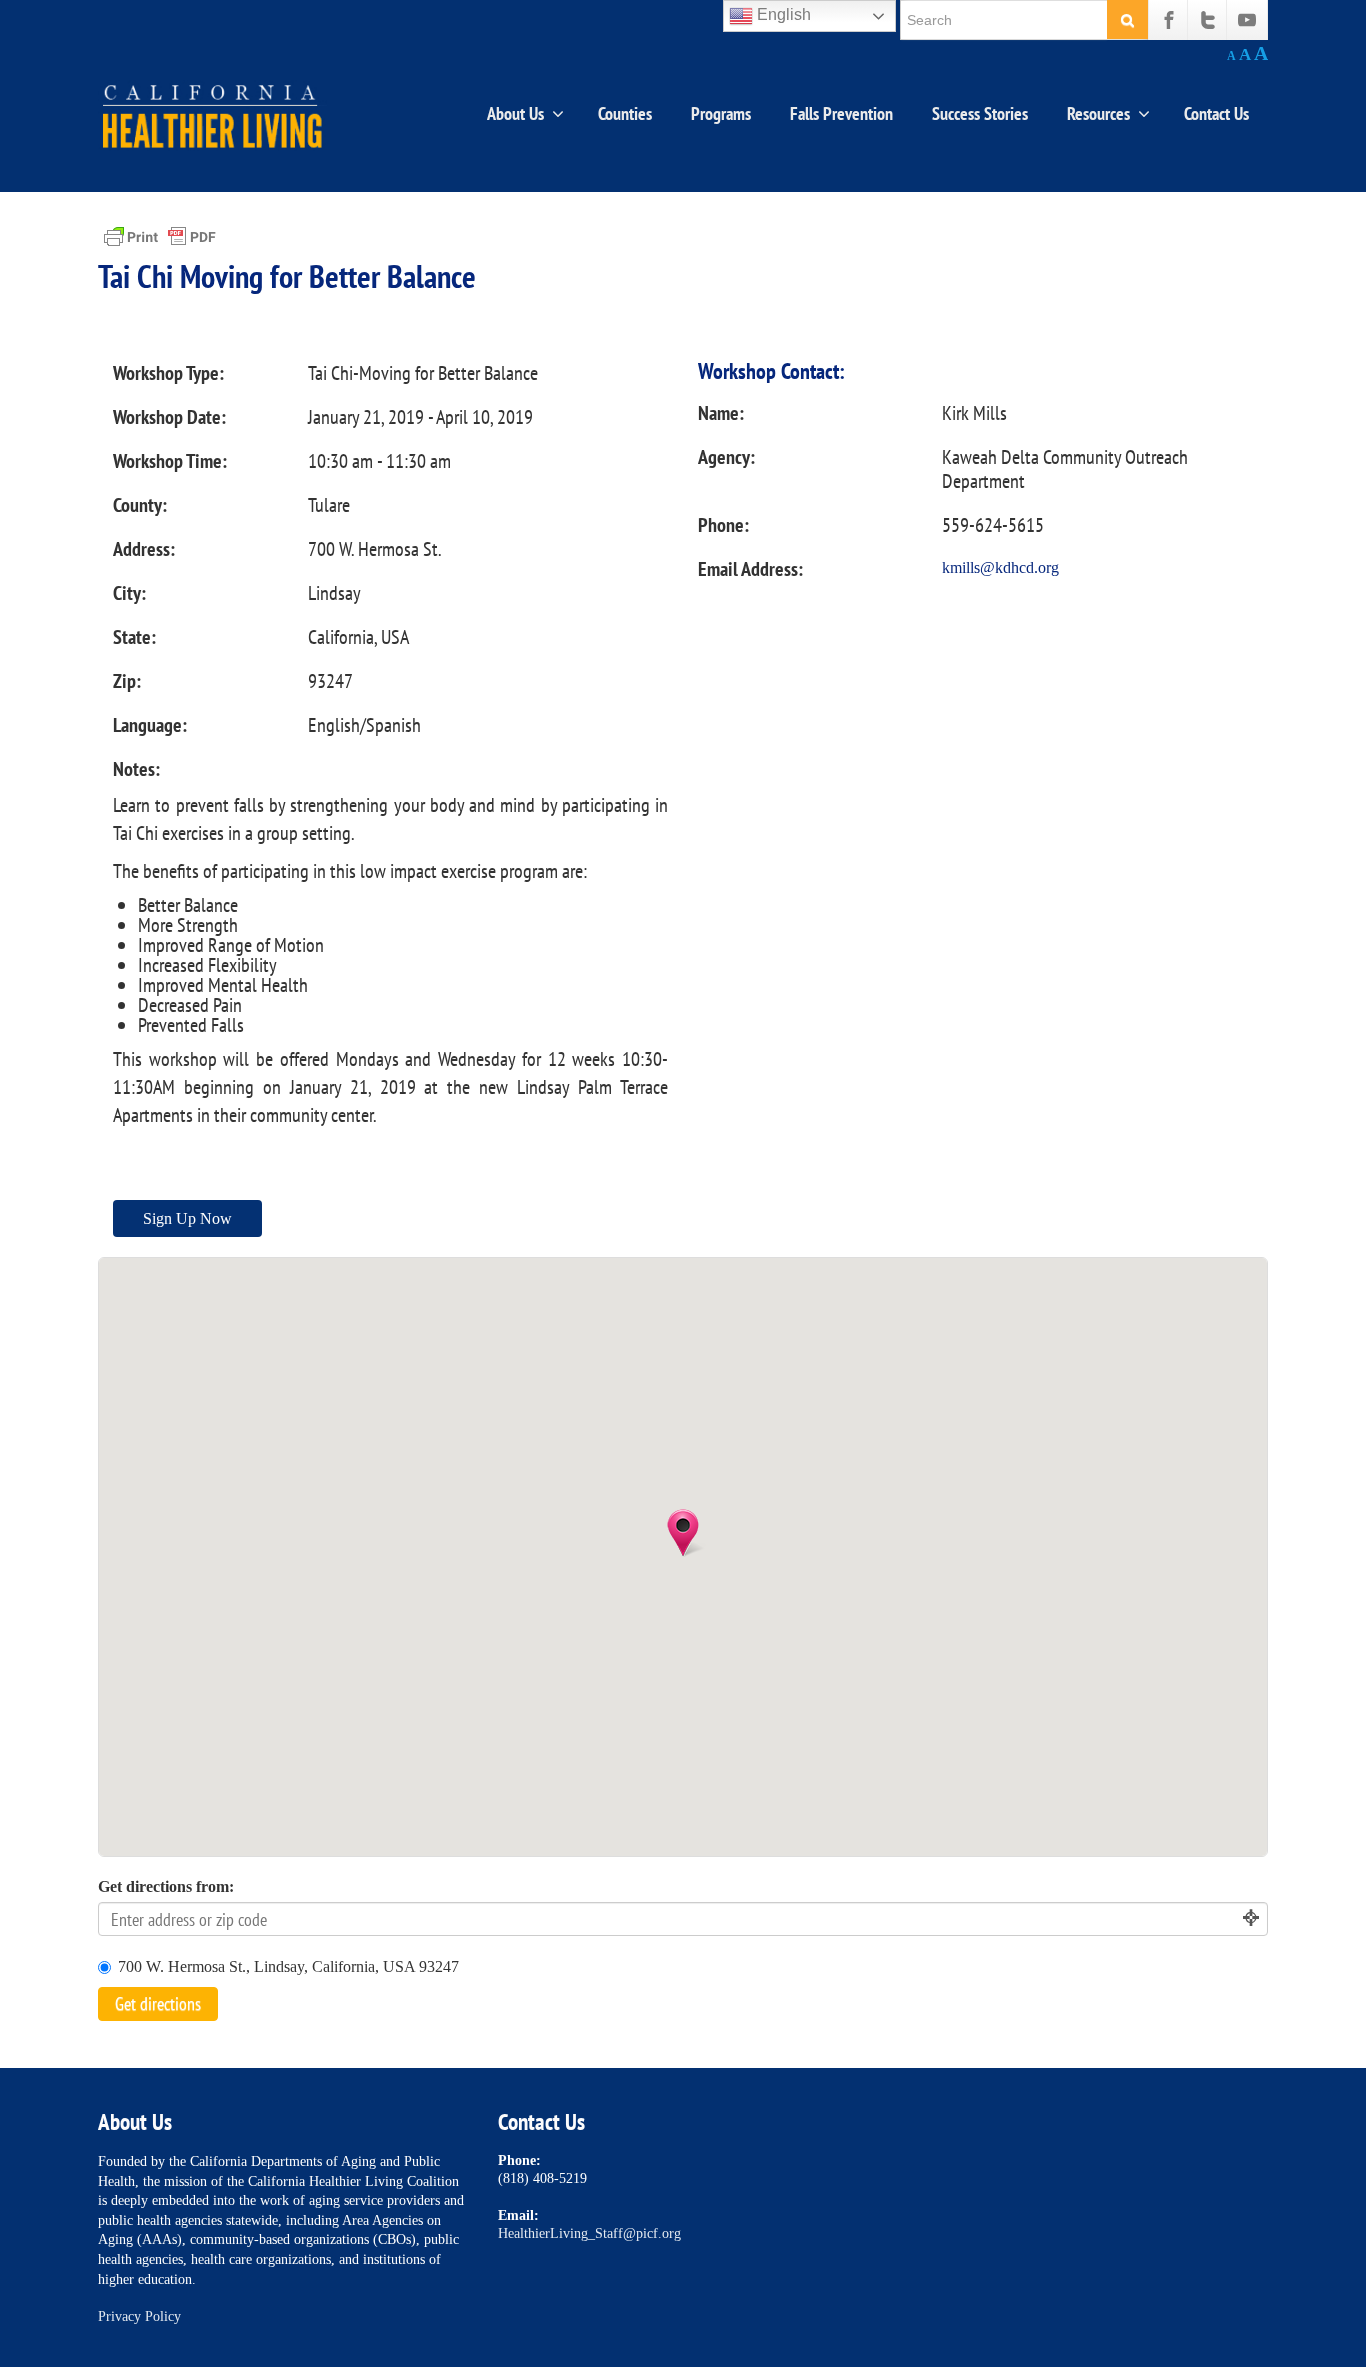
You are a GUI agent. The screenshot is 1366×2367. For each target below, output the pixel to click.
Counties (625, 113)
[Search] (1127, 19)
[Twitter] (1208, 20)
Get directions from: (166, 1886)
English (782, 14)
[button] (683, 1533)
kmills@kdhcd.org (1000, 567)
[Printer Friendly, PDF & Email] (160, 235)
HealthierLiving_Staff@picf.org (589, 2233)
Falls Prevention (841, 113)
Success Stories (980, 113)
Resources (1098, 113)
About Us (515, 113)
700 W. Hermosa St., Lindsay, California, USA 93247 (288, 1966)
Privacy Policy (139, 2316)
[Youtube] (1247, 20)
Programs (721, 113)
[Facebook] (1169, 20)
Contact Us (1216, 113)
